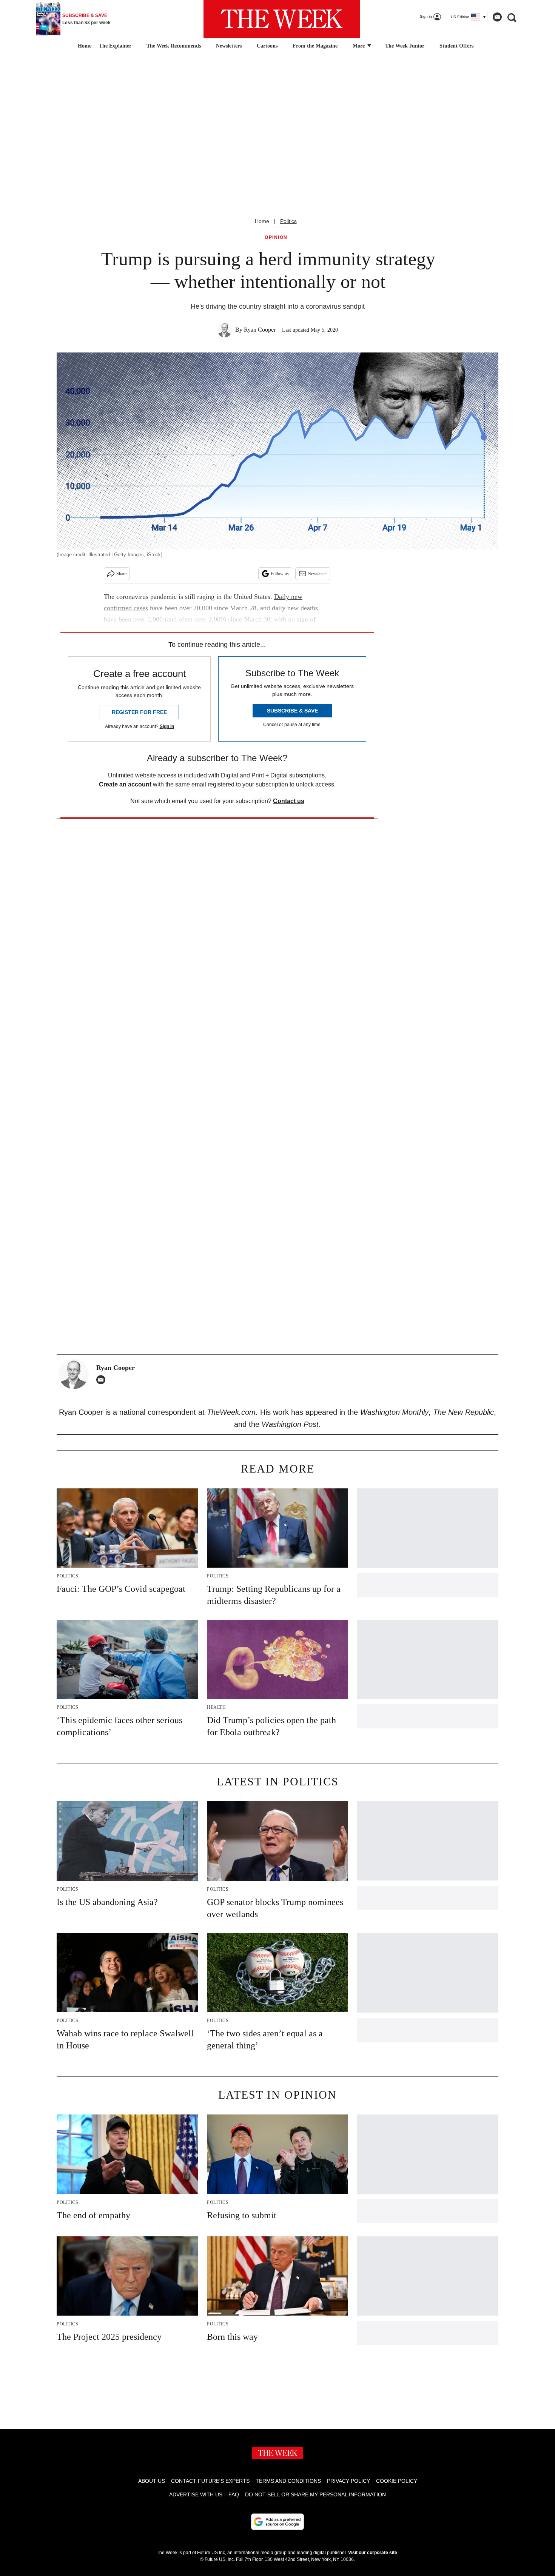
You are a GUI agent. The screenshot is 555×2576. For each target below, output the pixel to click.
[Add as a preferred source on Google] (277, 2522)
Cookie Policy (397, 2481)
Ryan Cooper (260, 330)
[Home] (84, 46)
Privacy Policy (348, 2481)
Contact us (289, 801)
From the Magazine (315, 46)
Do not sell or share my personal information (315, 2494)
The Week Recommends (174, 46)
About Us (152, 2481)
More (359, 46)
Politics (288, 221)
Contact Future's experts (210, 2481)
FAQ (234, 2494)
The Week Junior (405, 46)
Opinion (276, 238)
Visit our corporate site (373, 2553)
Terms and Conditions (288, 2481)
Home (262, 221)
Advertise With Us (196, 2494)
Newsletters (229, 46)
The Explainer (115, 46)
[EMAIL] (103, 1380)
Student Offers (456, 46)
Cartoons (267, 46)
